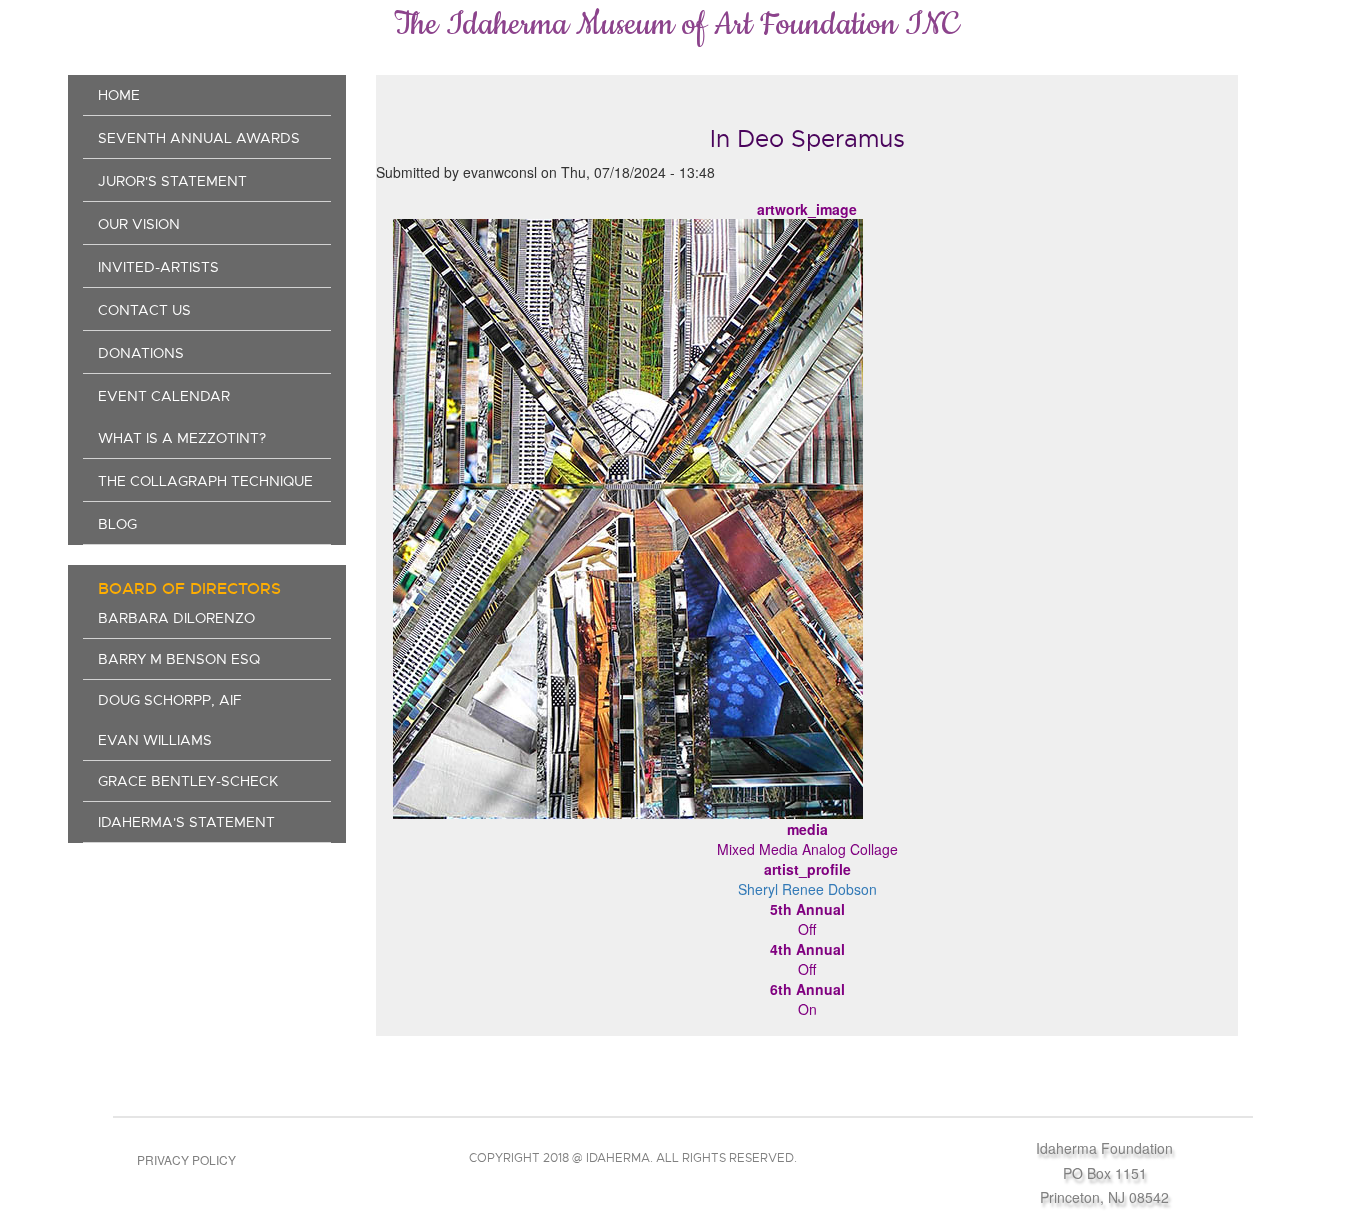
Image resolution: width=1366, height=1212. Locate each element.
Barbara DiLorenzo (176, 618)
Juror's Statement (172, 181)
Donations (141, 353)
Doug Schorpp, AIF (170, 700)
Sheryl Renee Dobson (807, 889)
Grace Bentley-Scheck (188, 781)
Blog (117, 524)
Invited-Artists (158, 267)
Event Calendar (164, 396)
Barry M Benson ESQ (179, 659)
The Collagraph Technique (205, 481)
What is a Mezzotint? (182, 438)
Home (119, 95)
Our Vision (139, 224)
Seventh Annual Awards (199, 138)
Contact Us (144, 310)
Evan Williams (155, 740)
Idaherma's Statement (186, 822)
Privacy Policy (186, 1159)
